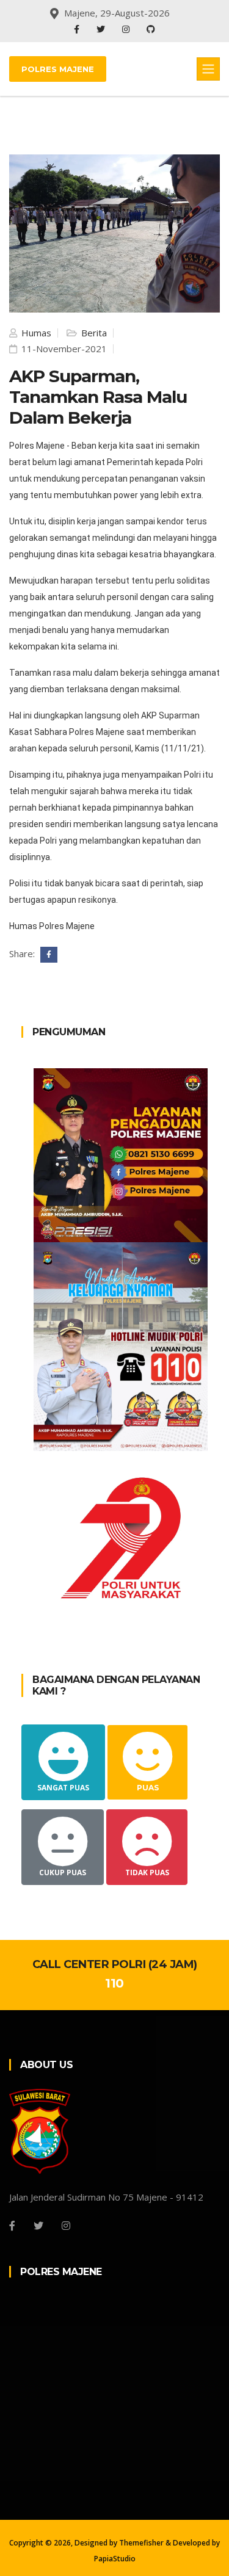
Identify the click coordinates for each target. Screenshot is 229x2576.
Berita (93, 333)
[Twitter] (102, 29)
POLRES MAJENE (58, 69)
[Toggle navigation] (208, 69)
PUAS (148, 1788)
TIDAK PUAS (147, 1872)
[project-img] (121, 1154)
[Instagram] (127, 29)
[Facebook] (78, 29)
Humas (35, 333)
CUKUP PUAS (63, 1872)
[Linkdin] (151, 29)
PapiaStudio (115, 2559)
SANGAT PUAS (63, 1788)
